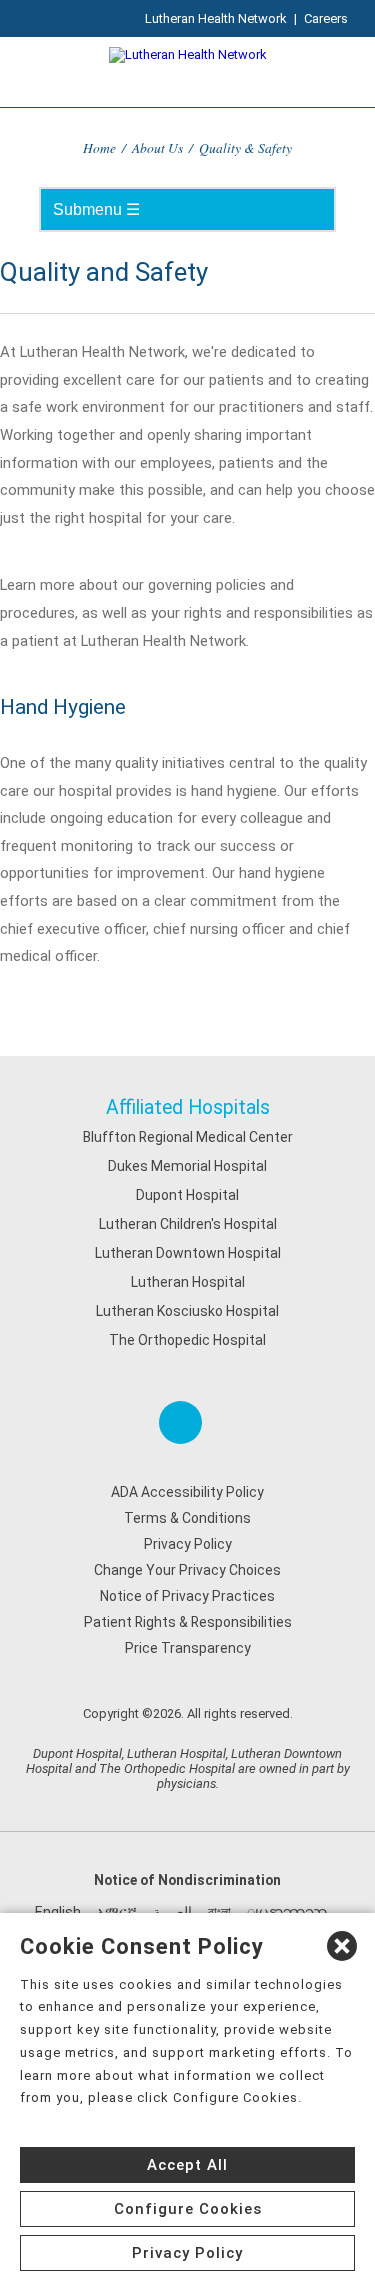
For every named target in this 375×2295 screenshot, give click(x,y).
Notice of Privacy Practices (187, 1596)
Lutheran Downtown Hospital (188, 1253)
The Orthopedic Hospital (187, 1340)
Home (99, 147)
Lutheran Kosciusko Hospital (187, 1311)
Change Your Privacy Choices (187, 1570)
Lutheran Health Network (216, 18)
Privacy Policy (188, 1544)
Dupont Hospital (187, 1195)
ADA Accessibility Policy (187, 1492)
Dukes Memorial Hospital (187, 1166)
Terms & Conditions (187, 1518)
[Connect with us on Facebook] (180, 1422)
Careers (326, 18)
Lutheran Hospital (188, 1282)
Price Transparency (188, 1648)
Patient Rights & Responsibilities (188, 1622)
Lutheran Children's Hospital (188, 1224)
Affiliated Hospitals (188, 1107)
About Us (157, 147)
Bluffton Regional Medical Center (188, 1137)
